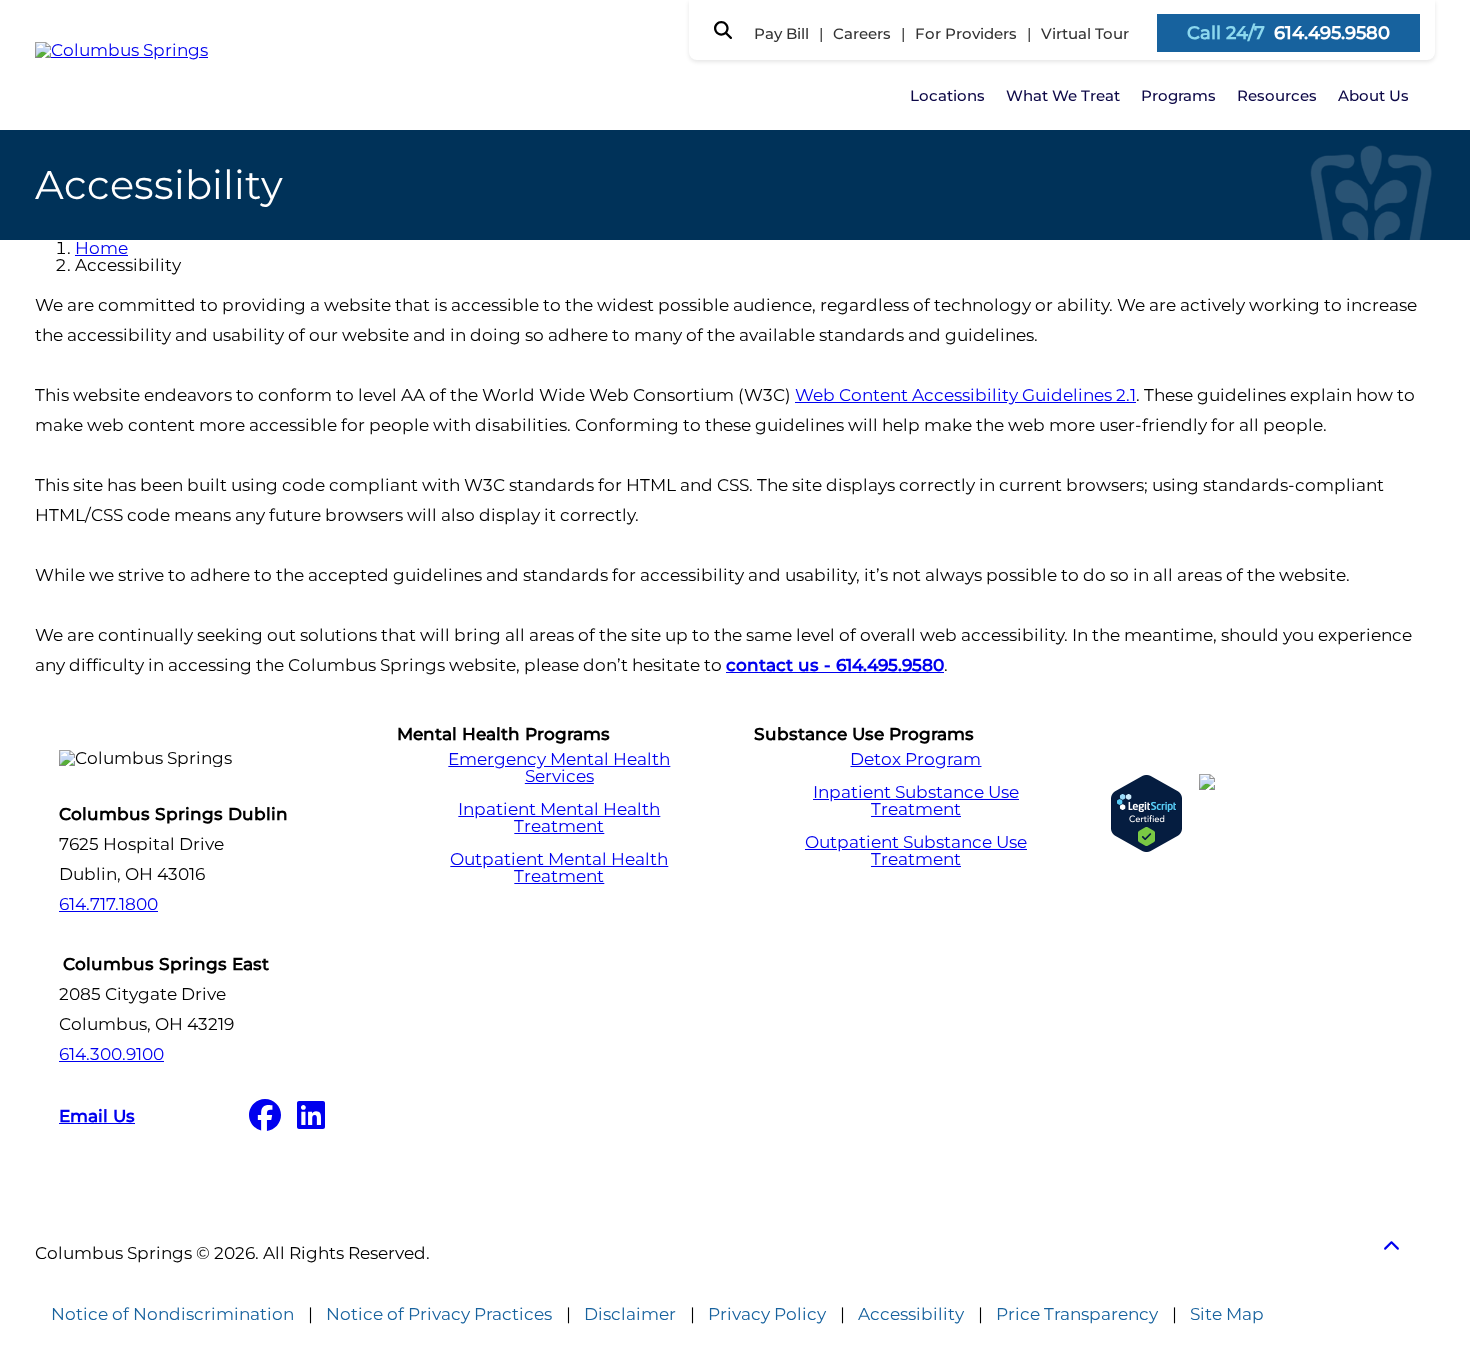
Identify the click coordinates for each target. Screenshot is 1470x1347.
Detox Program (915, 759)
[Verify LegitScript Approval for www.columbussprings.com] (1146, 813)
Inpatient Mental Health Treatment (559, 818)
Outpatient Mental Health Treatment (559, 868)
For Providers (966, 33)
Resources (1277, 95)
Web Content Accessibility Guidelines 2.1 (965, 395)
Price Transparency (1077, 1314)
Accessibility (911, 1314)
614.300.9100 (111, 1054)
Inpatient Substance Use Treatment (916, 801)
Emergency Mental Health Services (559, 768)
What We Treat (1063, 95)
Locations (947, 95)
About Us (1373, 95)
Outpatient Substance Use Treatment (916, 851)
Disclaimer (630, 1314)
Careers (862, 33)
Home (101, 248)
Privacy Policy (767, 1314)
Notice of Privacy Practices (439, 1314)
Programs (1178, 95)
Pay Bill (781, 33)
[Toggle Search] (723, 30)
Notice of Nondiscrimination (172, 1314)
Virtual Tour (1085, 33)
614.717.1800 (108, 904)
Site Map (1227, 1314)
